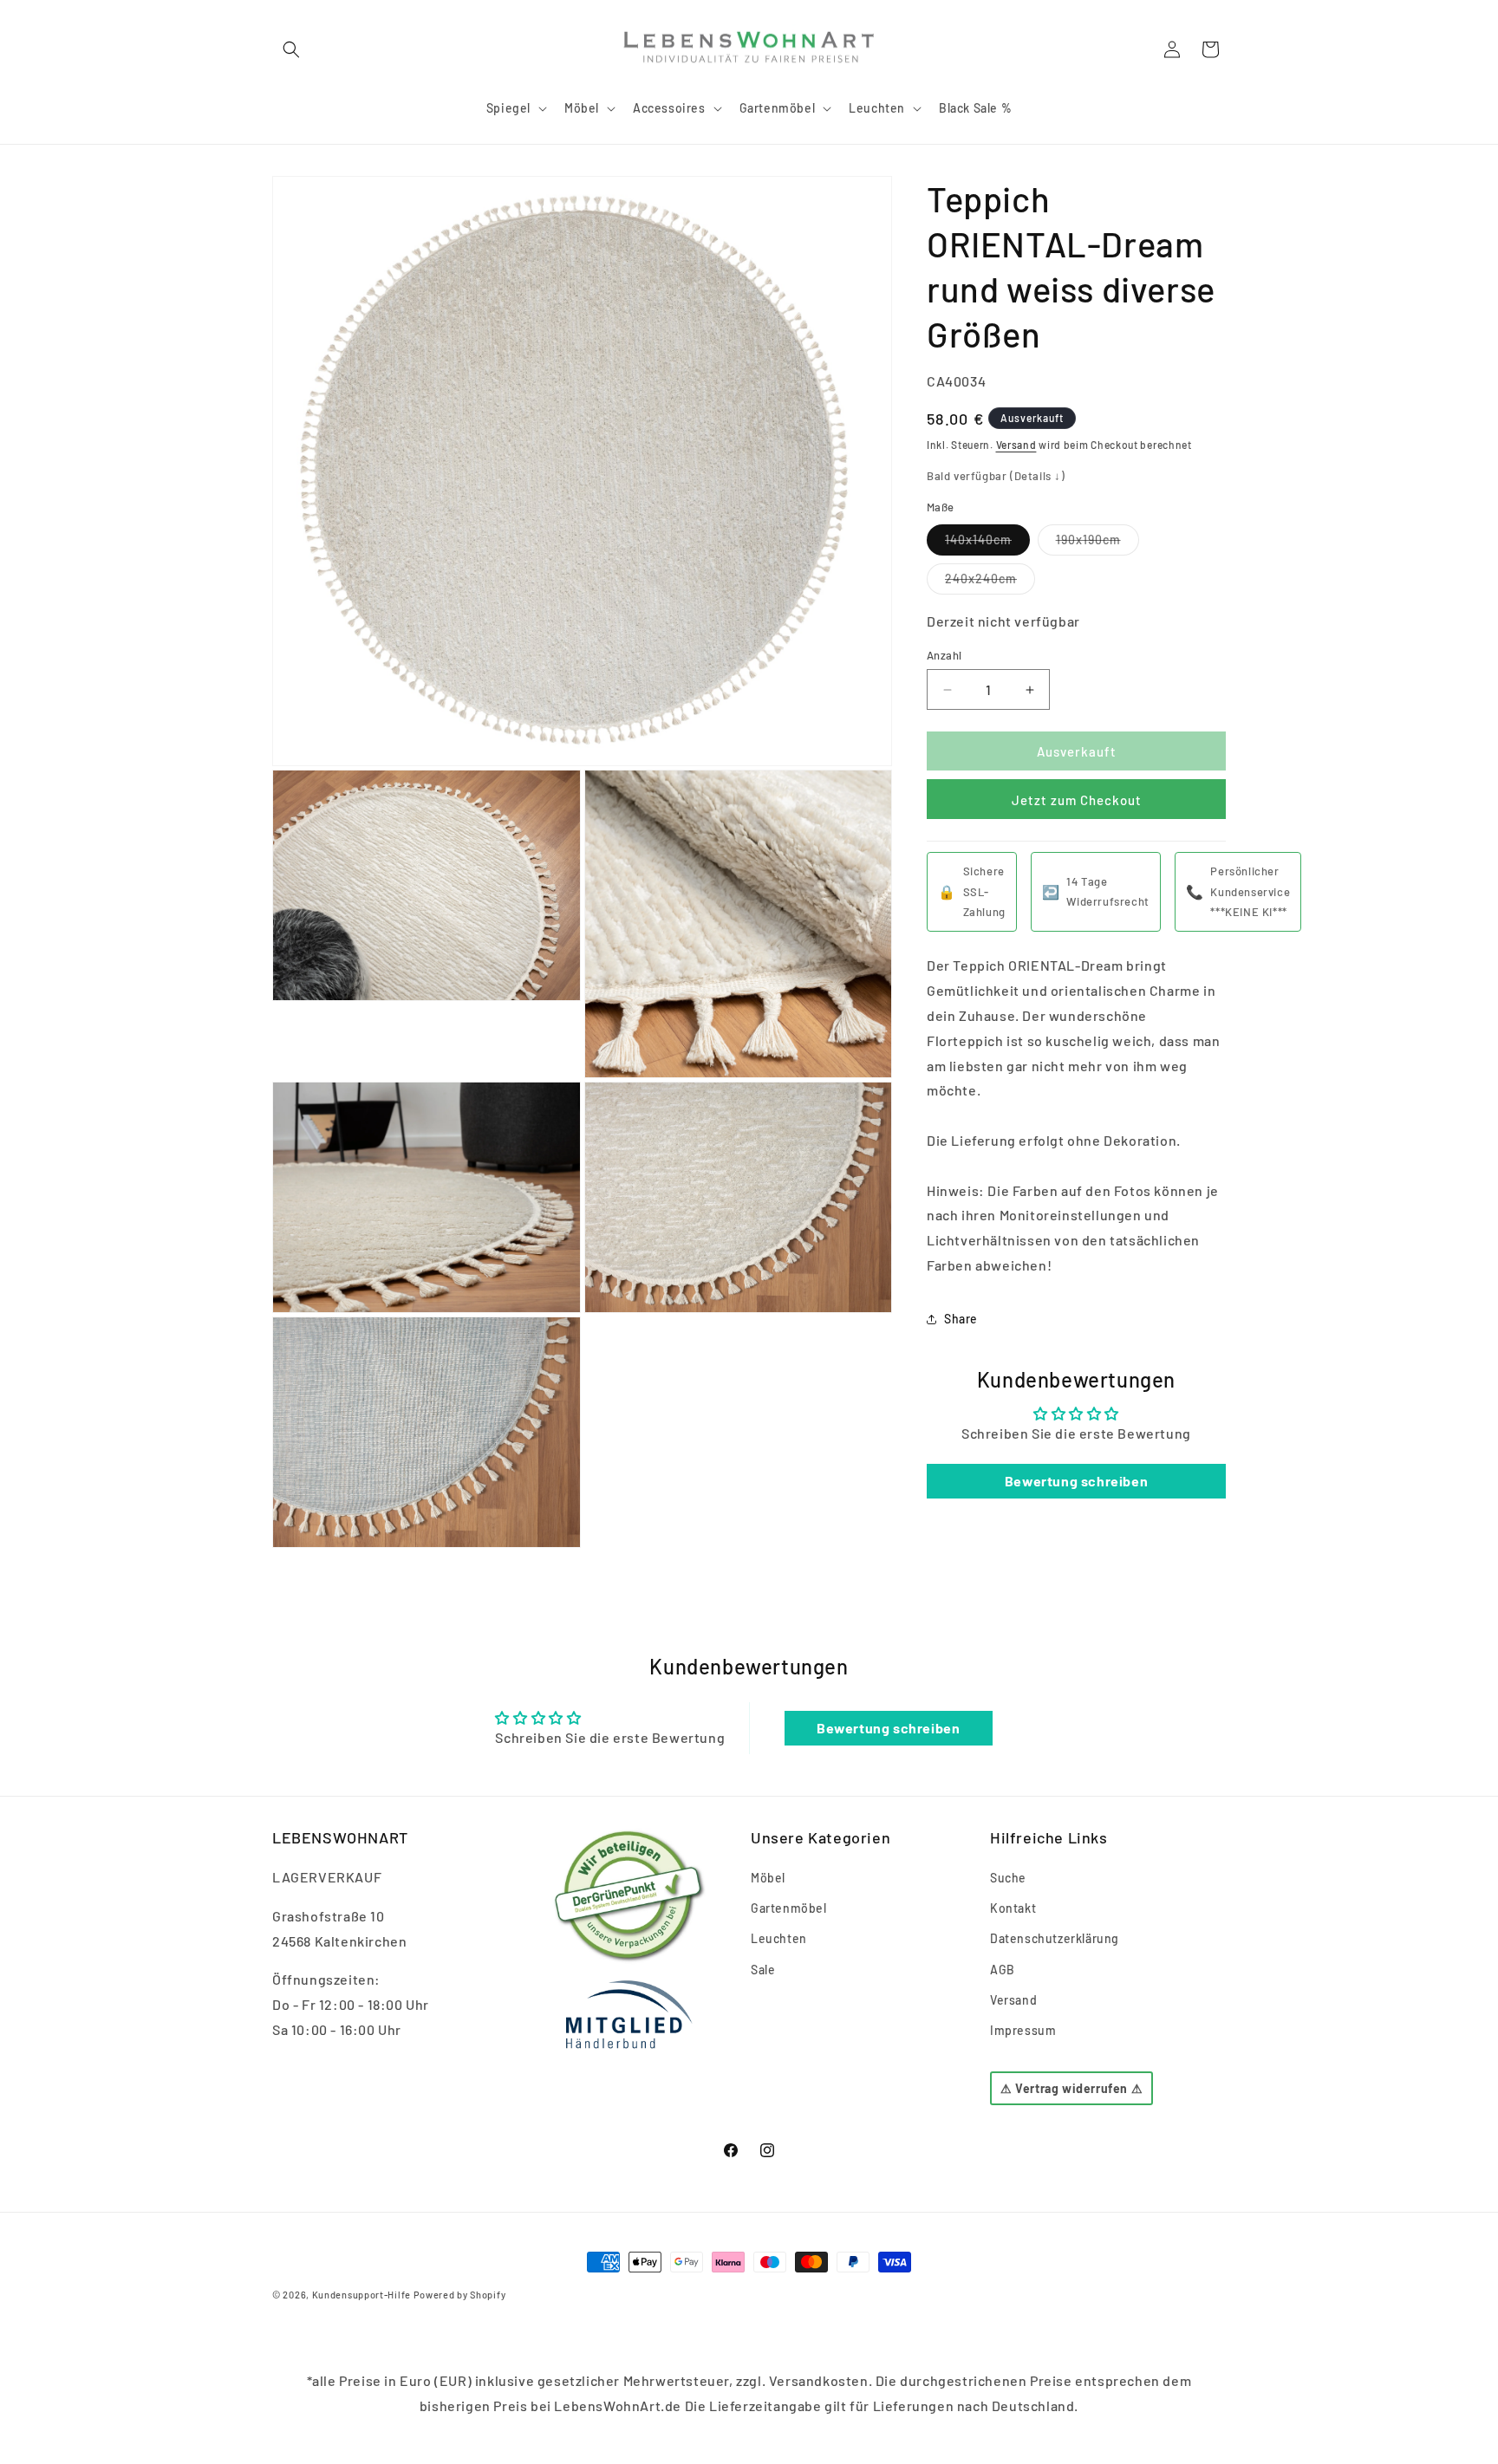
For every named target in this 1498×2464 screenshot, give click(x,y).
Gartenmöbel (789, 1909)
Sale (763, 1970)
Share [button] (961, 1320)
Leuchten (779, 1939)
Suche (1008, 1878)
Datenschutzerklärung (1055, 1939)
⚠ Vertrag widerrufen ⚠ (1071, 2089)
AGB (1003, 1970)
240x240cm (990, 582)
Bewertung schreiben (1076, 1481)
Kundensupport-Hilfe (361, 2295)
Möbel (768, 1878)
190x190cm (1097, 543)
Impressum (1023, 2030)
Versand (1016, 445)
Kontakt (1013, 1909)
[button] (291, 49)
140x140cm (987, 543)
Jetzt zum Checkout (1077, 801)
